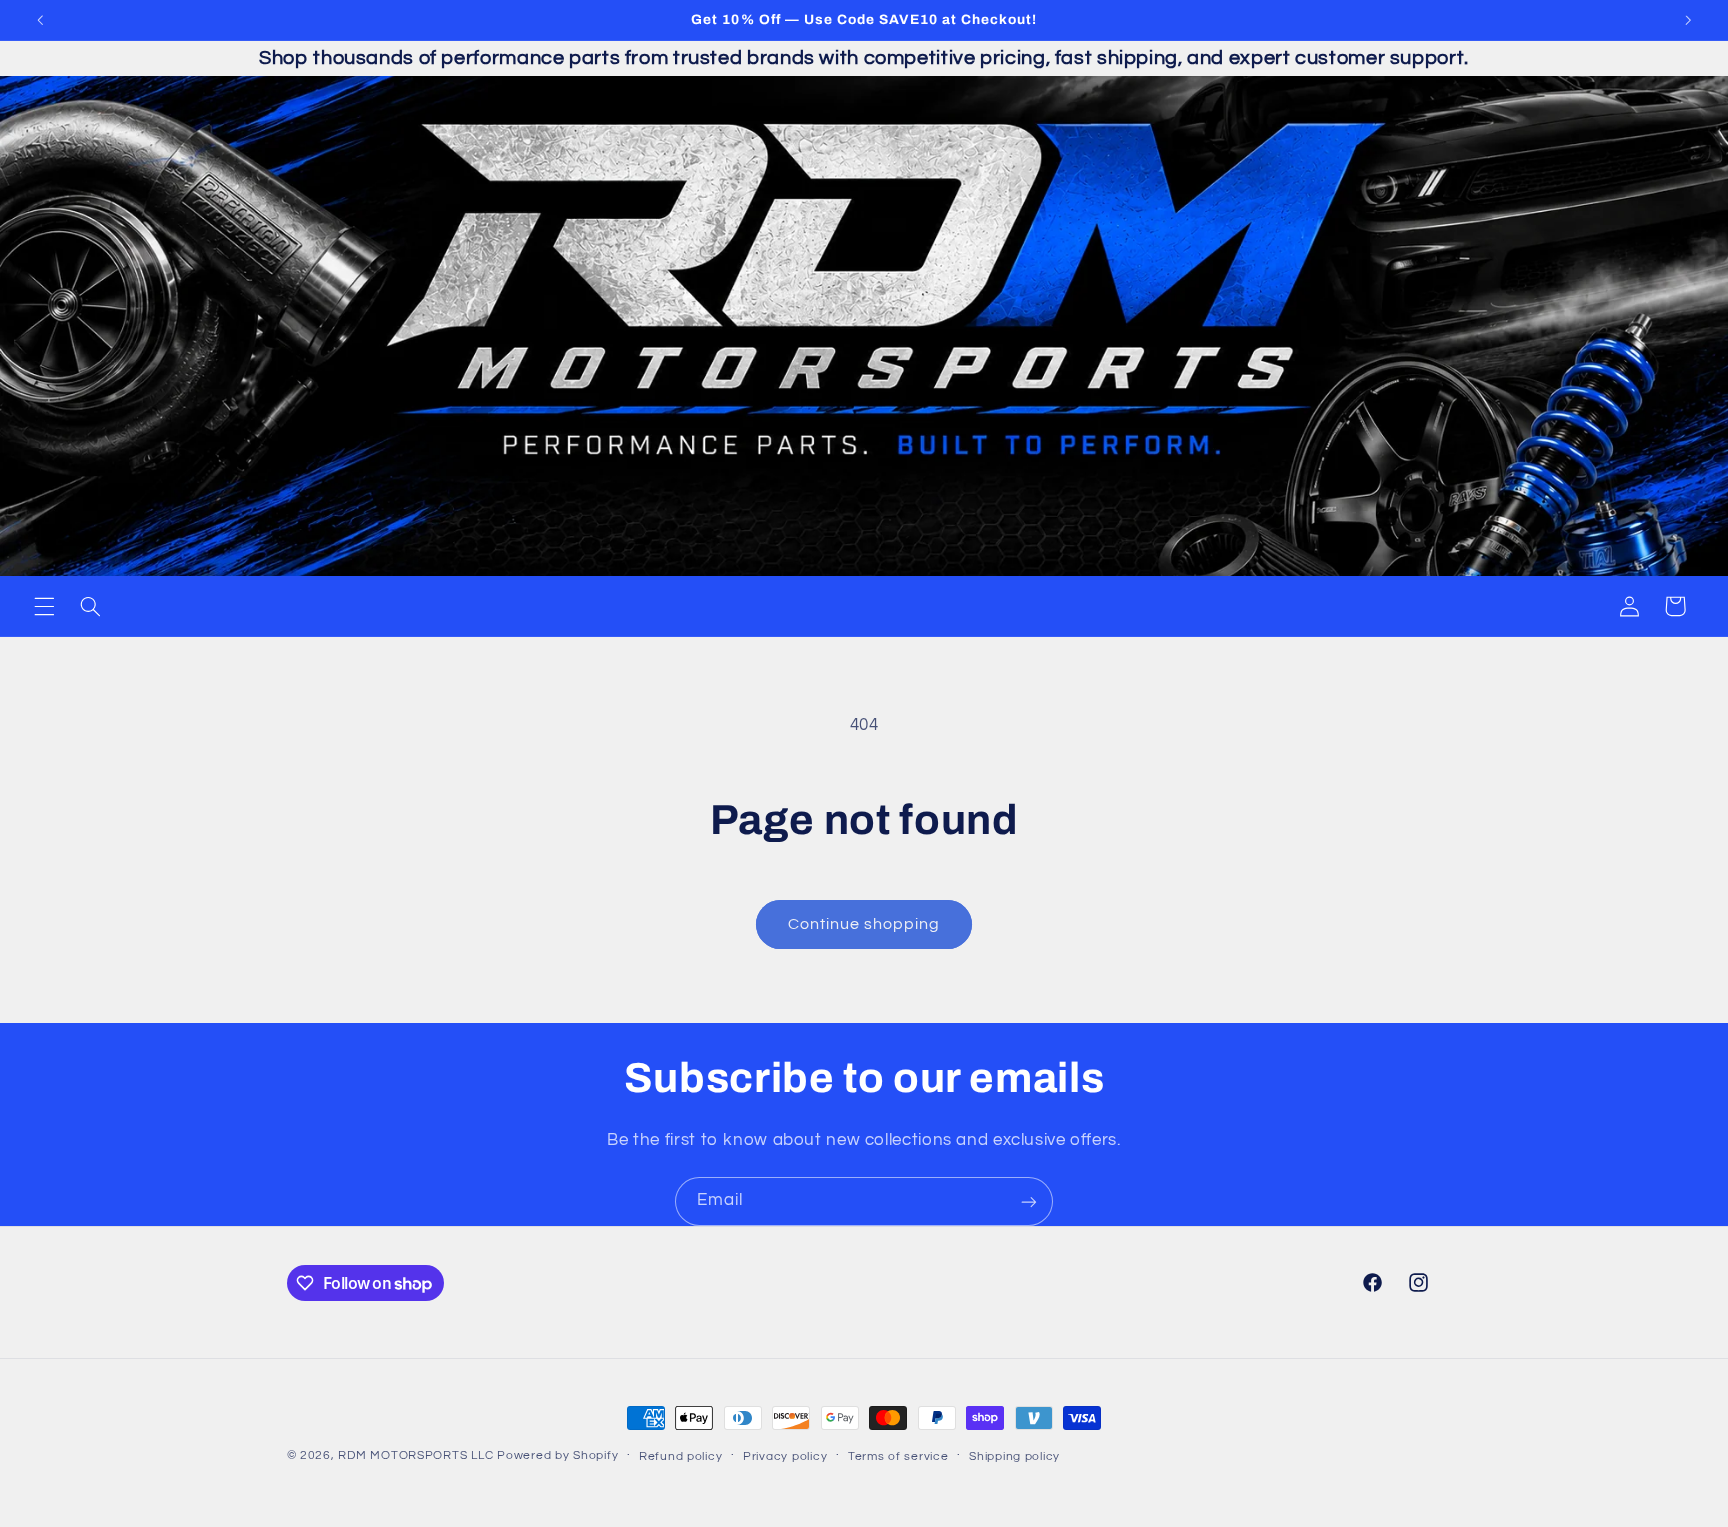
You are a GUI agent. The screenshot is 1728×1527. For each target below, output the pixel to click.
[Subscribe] (1029, 1201)
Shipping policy (1014, 1456)
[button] (44, 606)
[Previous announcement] (40, 20)
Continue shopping (864, 924)
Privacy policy (785, 1456)
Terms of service (898, 1456)
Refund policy (681, 1456)
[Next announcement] (1688, 20)
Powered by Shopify (557, 1455)
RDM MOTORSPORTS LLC (415, 1455)
